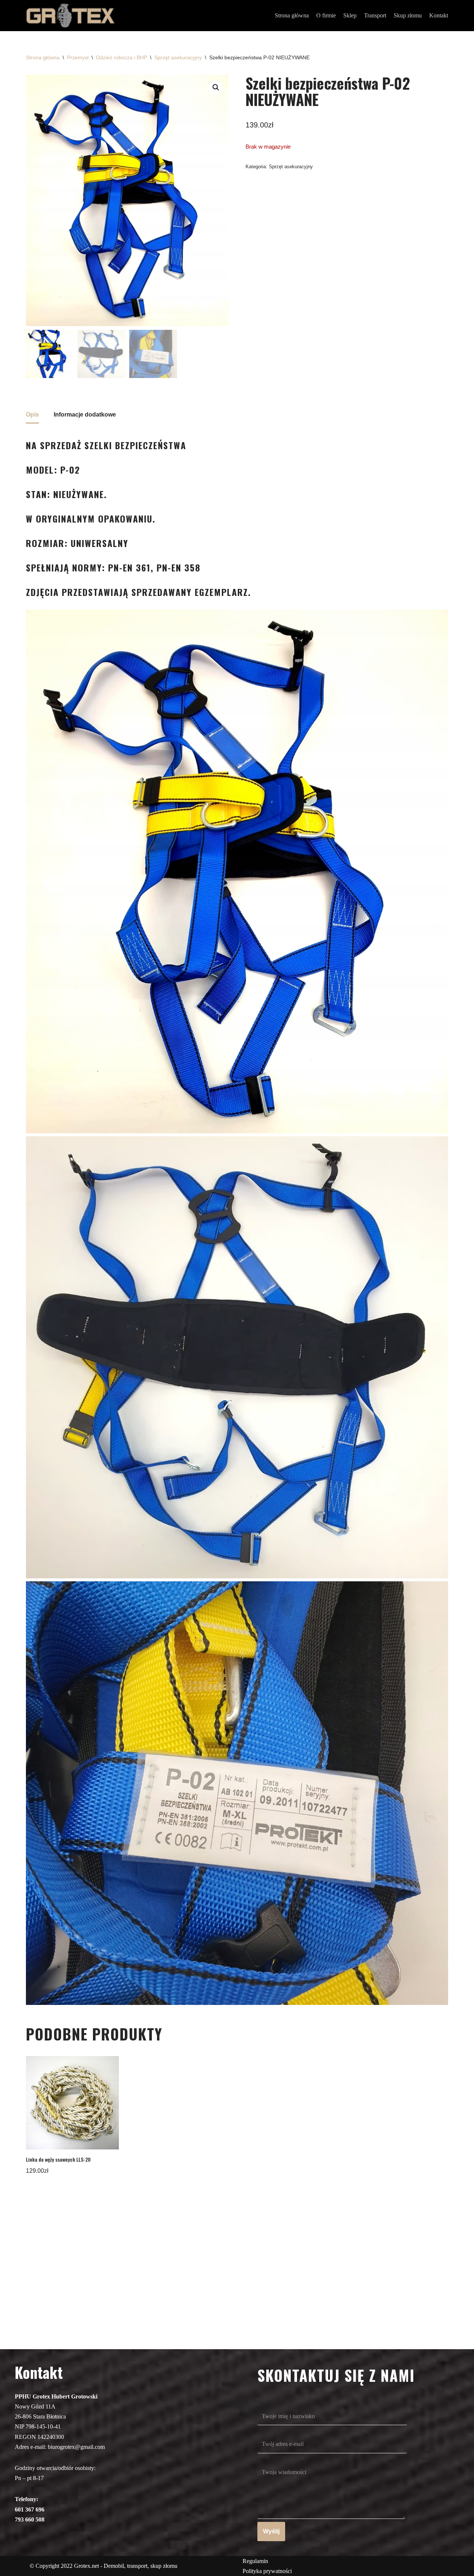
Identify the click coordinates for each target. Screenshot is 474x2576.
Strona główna (292, 15)
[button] (216, 87)
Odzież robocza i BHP (121, 57)
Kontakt (439, 15)
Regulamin (255, 2561)
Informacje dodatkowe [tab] (85, 415)
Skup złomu (408, 15)
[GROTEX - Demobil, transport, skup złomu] (70, 16)
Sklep (350, 15)
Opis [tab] (32, 415)
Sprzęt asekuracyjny (178, 57)
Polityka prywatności (267, 2571)
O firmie (326, 15)
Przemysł (78, 57)
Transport (375, 15)
